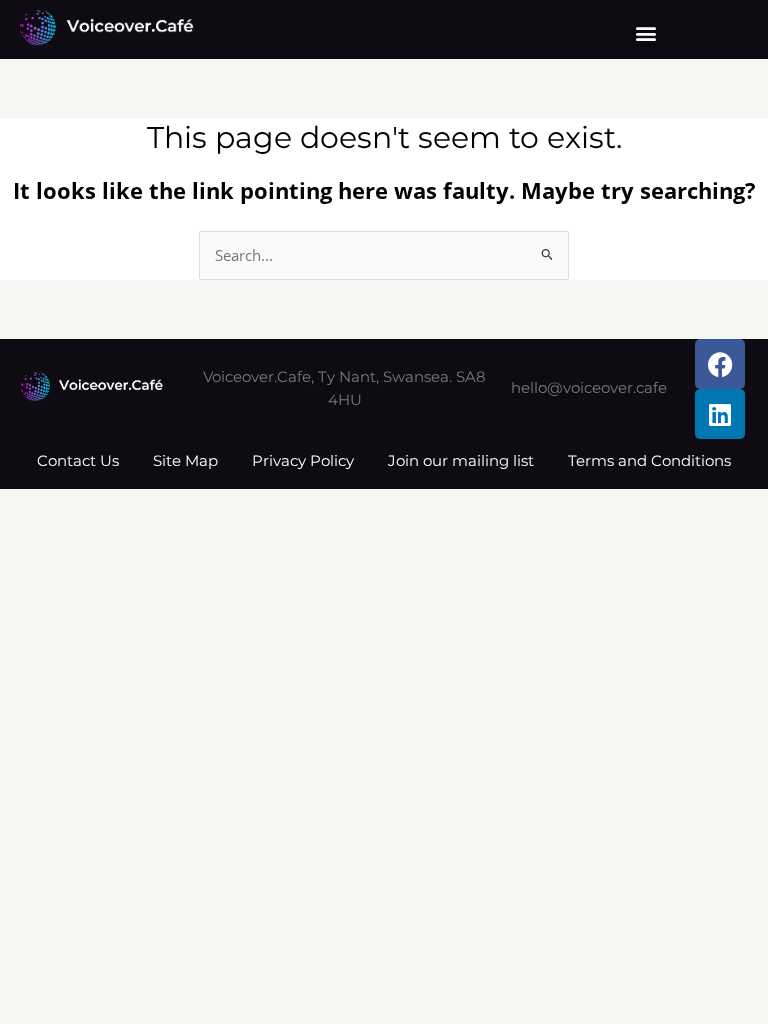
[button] (645, 32)
